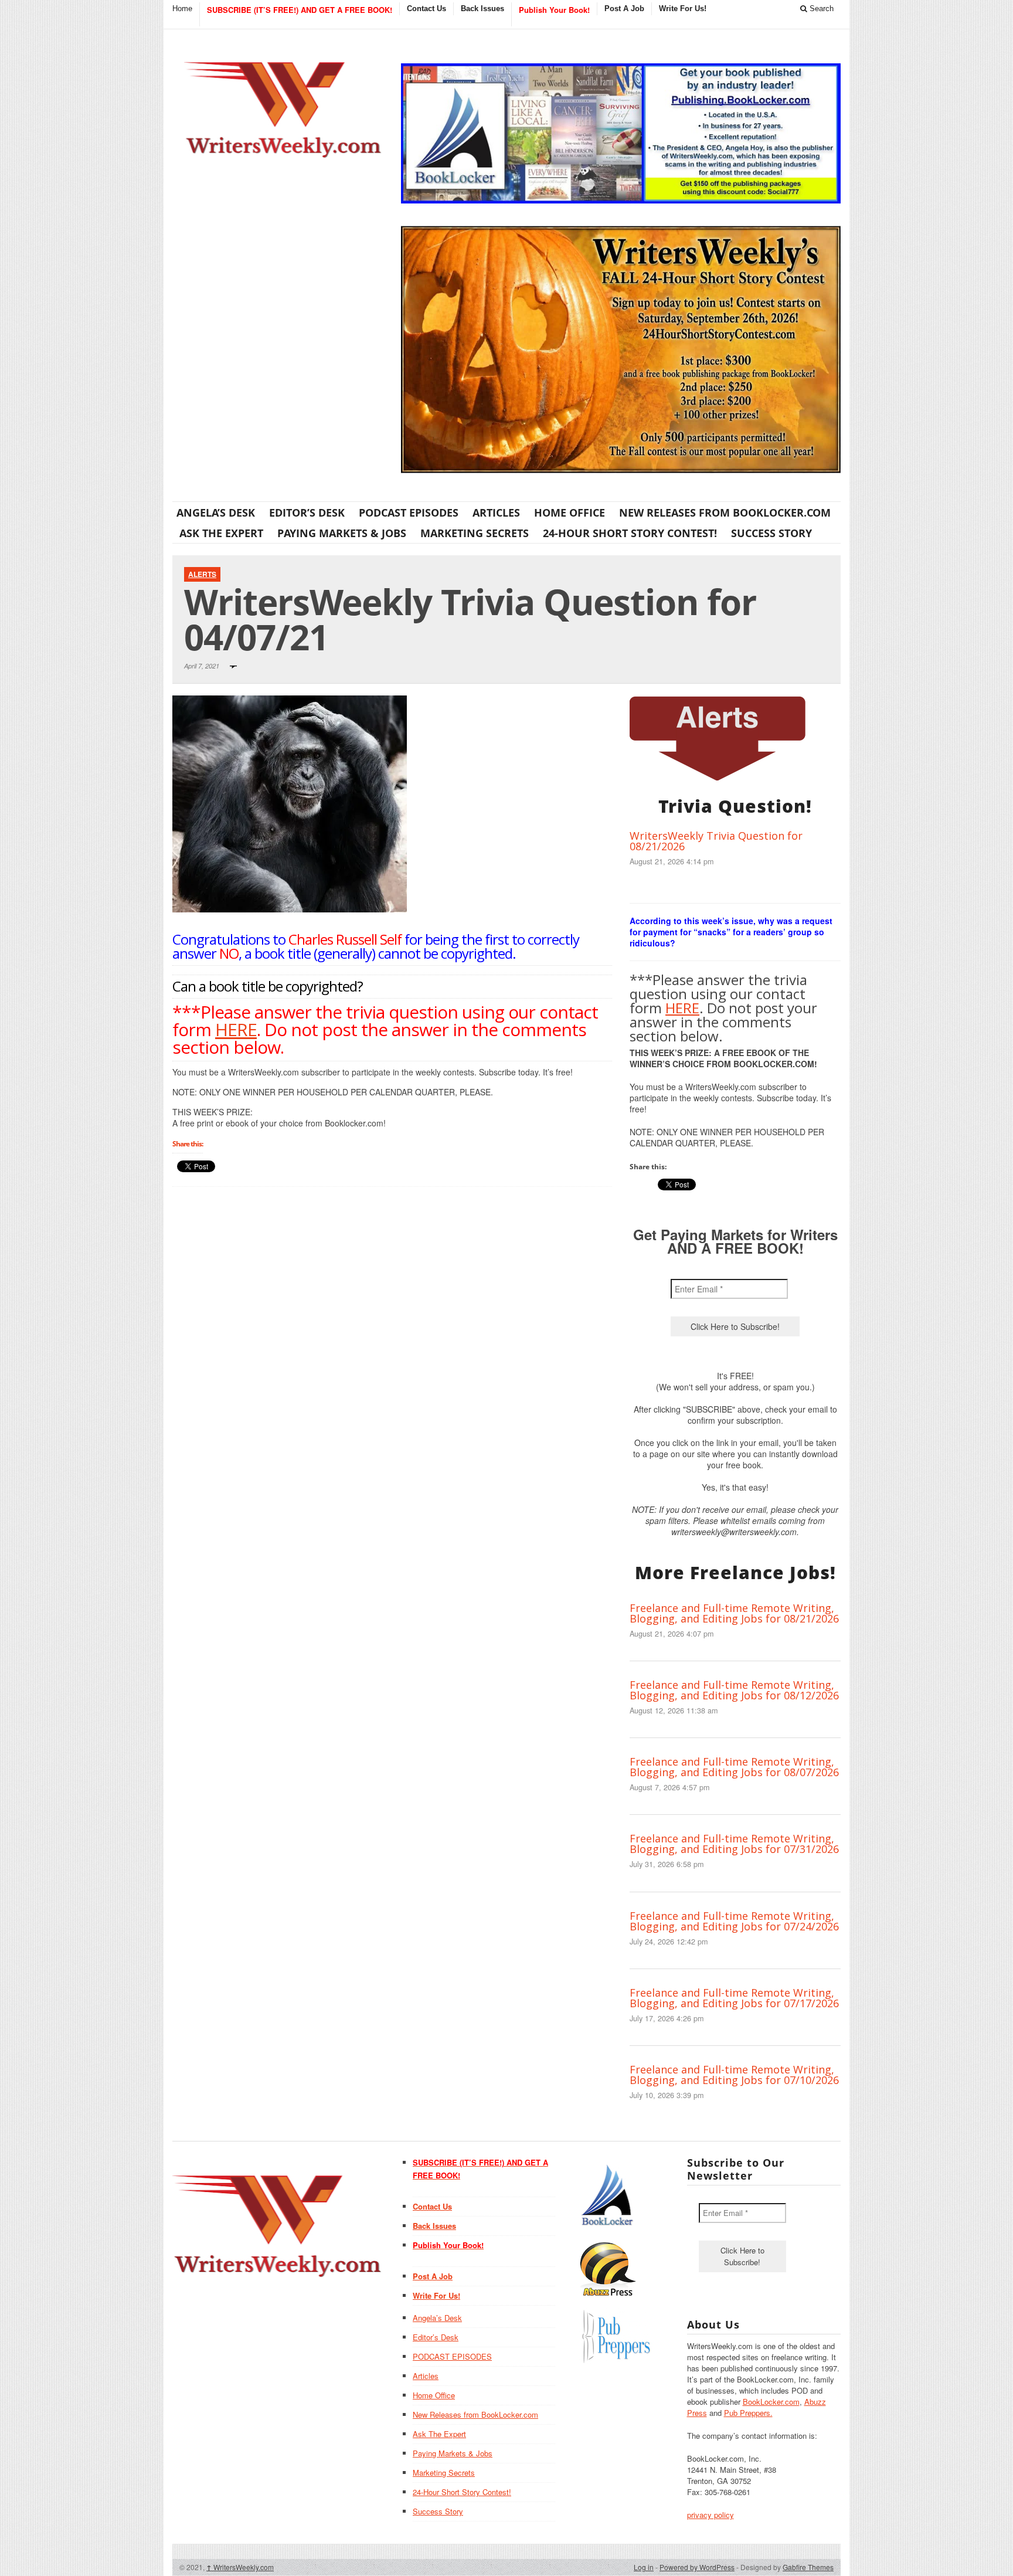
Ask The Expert (221, 533)
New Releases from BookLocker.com (725, 513)
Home (182, 9)
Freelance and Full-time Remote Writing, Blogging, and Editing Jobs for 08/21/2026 (734, 1613)
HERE (236, 1029)
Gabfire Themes (808, 2567)
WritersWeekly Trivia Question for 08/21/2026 (716, 841)
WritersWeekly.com (240, 2567)
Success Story (771, 533)
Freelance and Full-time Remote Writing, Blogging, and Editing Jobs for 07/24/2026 (734, 1921)
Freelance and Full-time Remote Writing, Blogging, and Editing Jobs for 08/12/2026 (734, 1690)
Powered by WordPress (697, 2567)
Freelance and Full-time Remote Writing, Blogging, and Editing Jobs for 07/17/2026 (734, 1998)
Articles (496, 513)
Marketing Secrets (475, 533)
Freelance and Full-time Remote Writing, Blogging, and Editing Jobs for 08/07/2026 (734, 1767)
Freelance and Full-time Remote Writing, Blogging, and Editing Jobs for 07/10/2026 (734, 2075)
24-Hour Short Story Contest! (630, 533)
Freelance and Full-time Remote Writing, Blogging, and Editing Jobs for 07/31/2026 (734, 1844)
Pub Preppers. (748, 2413)
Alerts (202, 574)
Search (820, 9)
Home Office (570, 513)
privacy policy (711, 2515)
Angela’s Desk (216, 513)
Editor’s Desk (307, 513)
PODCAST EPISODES (409, 513)
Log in (644, 2567)
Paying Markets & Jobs (342, 533)
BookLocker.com (771, 2402)
